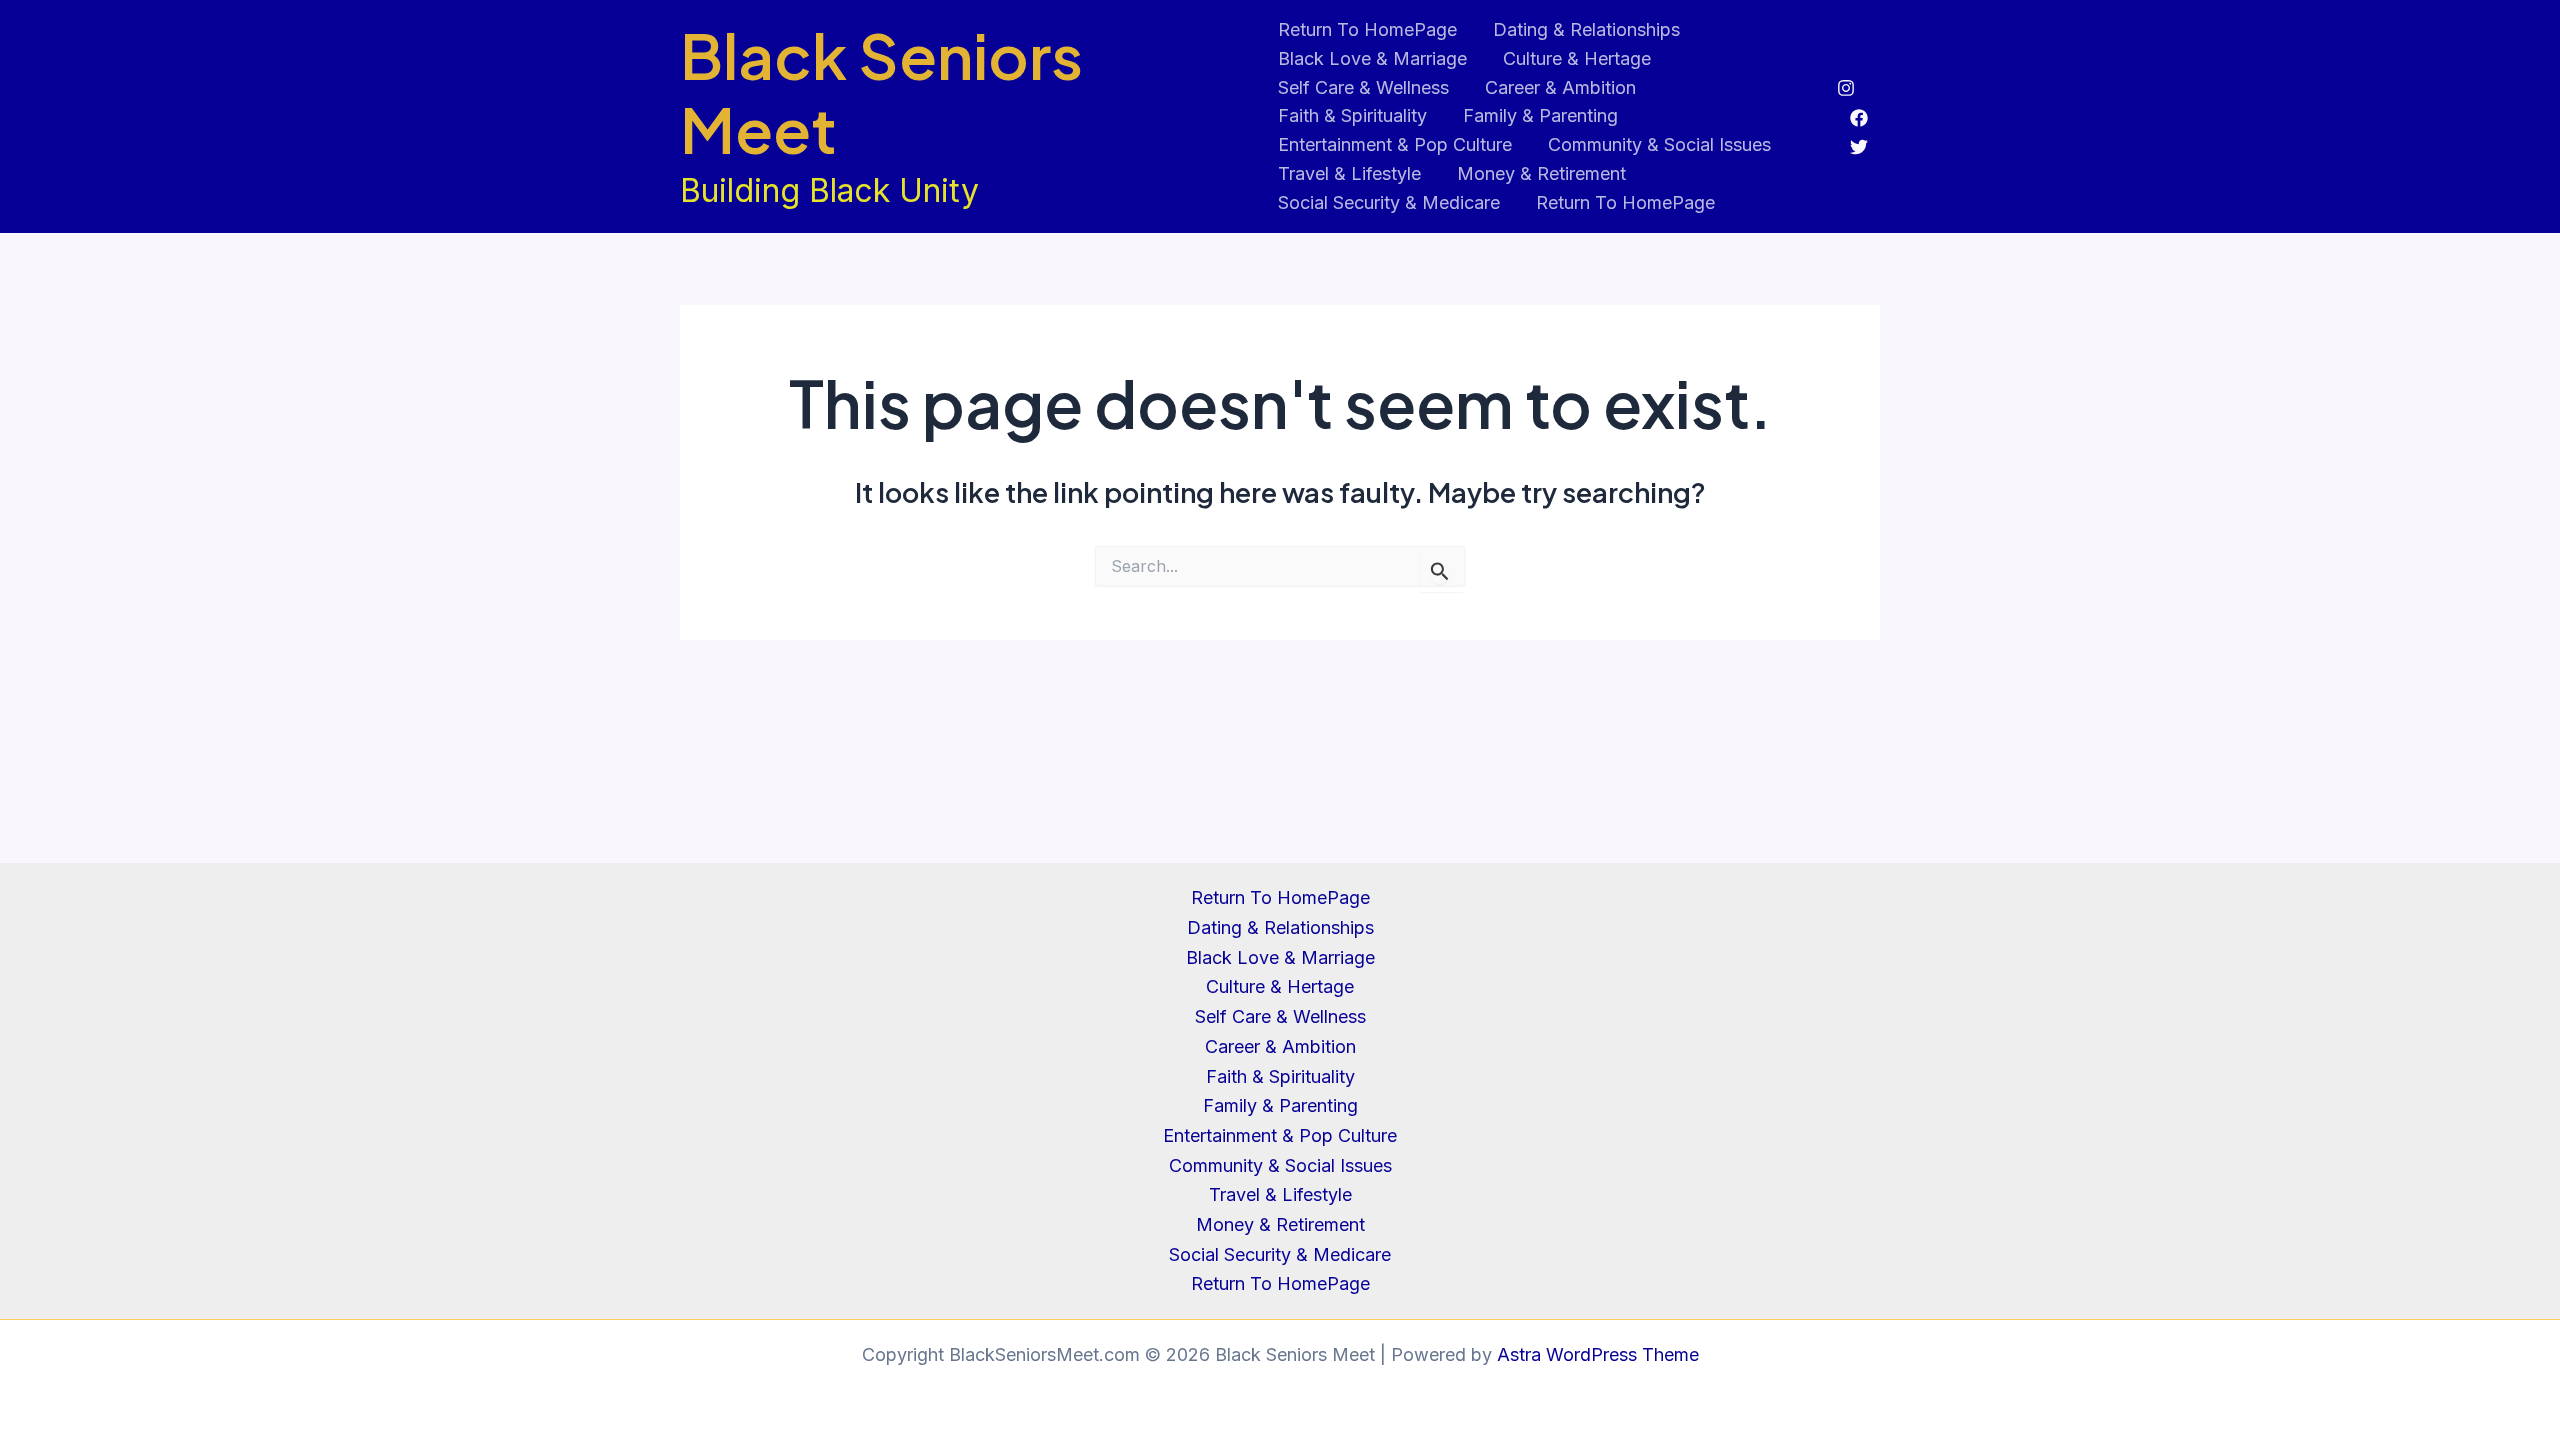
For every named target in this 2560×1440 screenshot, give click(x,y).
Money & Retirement (1541, 173)
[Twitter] (1859, 147)
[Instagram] (1846, 88)
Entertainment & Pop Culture (1395, 144)
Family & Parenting (1540, 115)
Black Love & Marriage (1372, 58)
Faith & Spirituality (1352, 115)
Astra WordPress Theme (1598, 1354)
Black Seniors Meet (881, 92)
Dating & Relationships (1586, 29)
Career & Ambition (1560, 87)
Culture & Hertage (1577, 58)
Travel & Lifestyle (1349, 173)
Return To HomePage (1367, 29)
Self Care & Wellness (1363, 87)
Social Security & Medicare (1389, 202)
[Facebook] (1859, 118)
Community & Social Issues (1659, 144)
